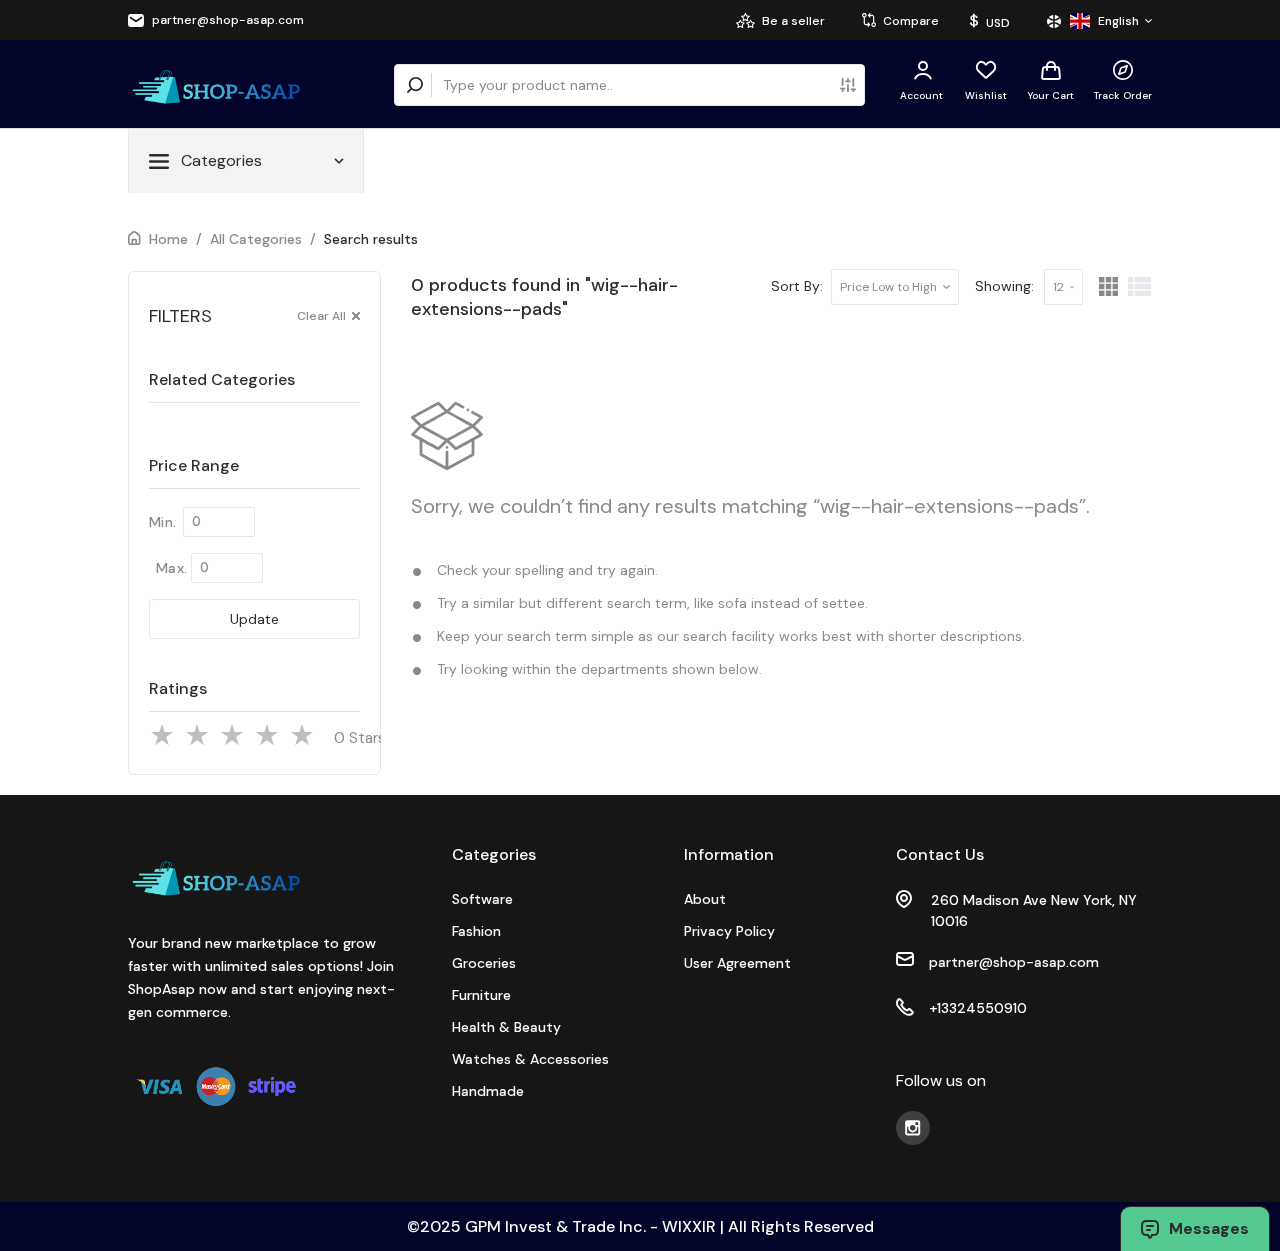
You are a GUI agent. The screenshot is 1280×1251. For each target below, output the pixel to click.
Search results (371, 239)
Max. (171, 568)
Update (254, 619)
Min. (162, 522)
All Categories (256, 239)
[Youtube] (913, 1128)
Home (168, 239)
